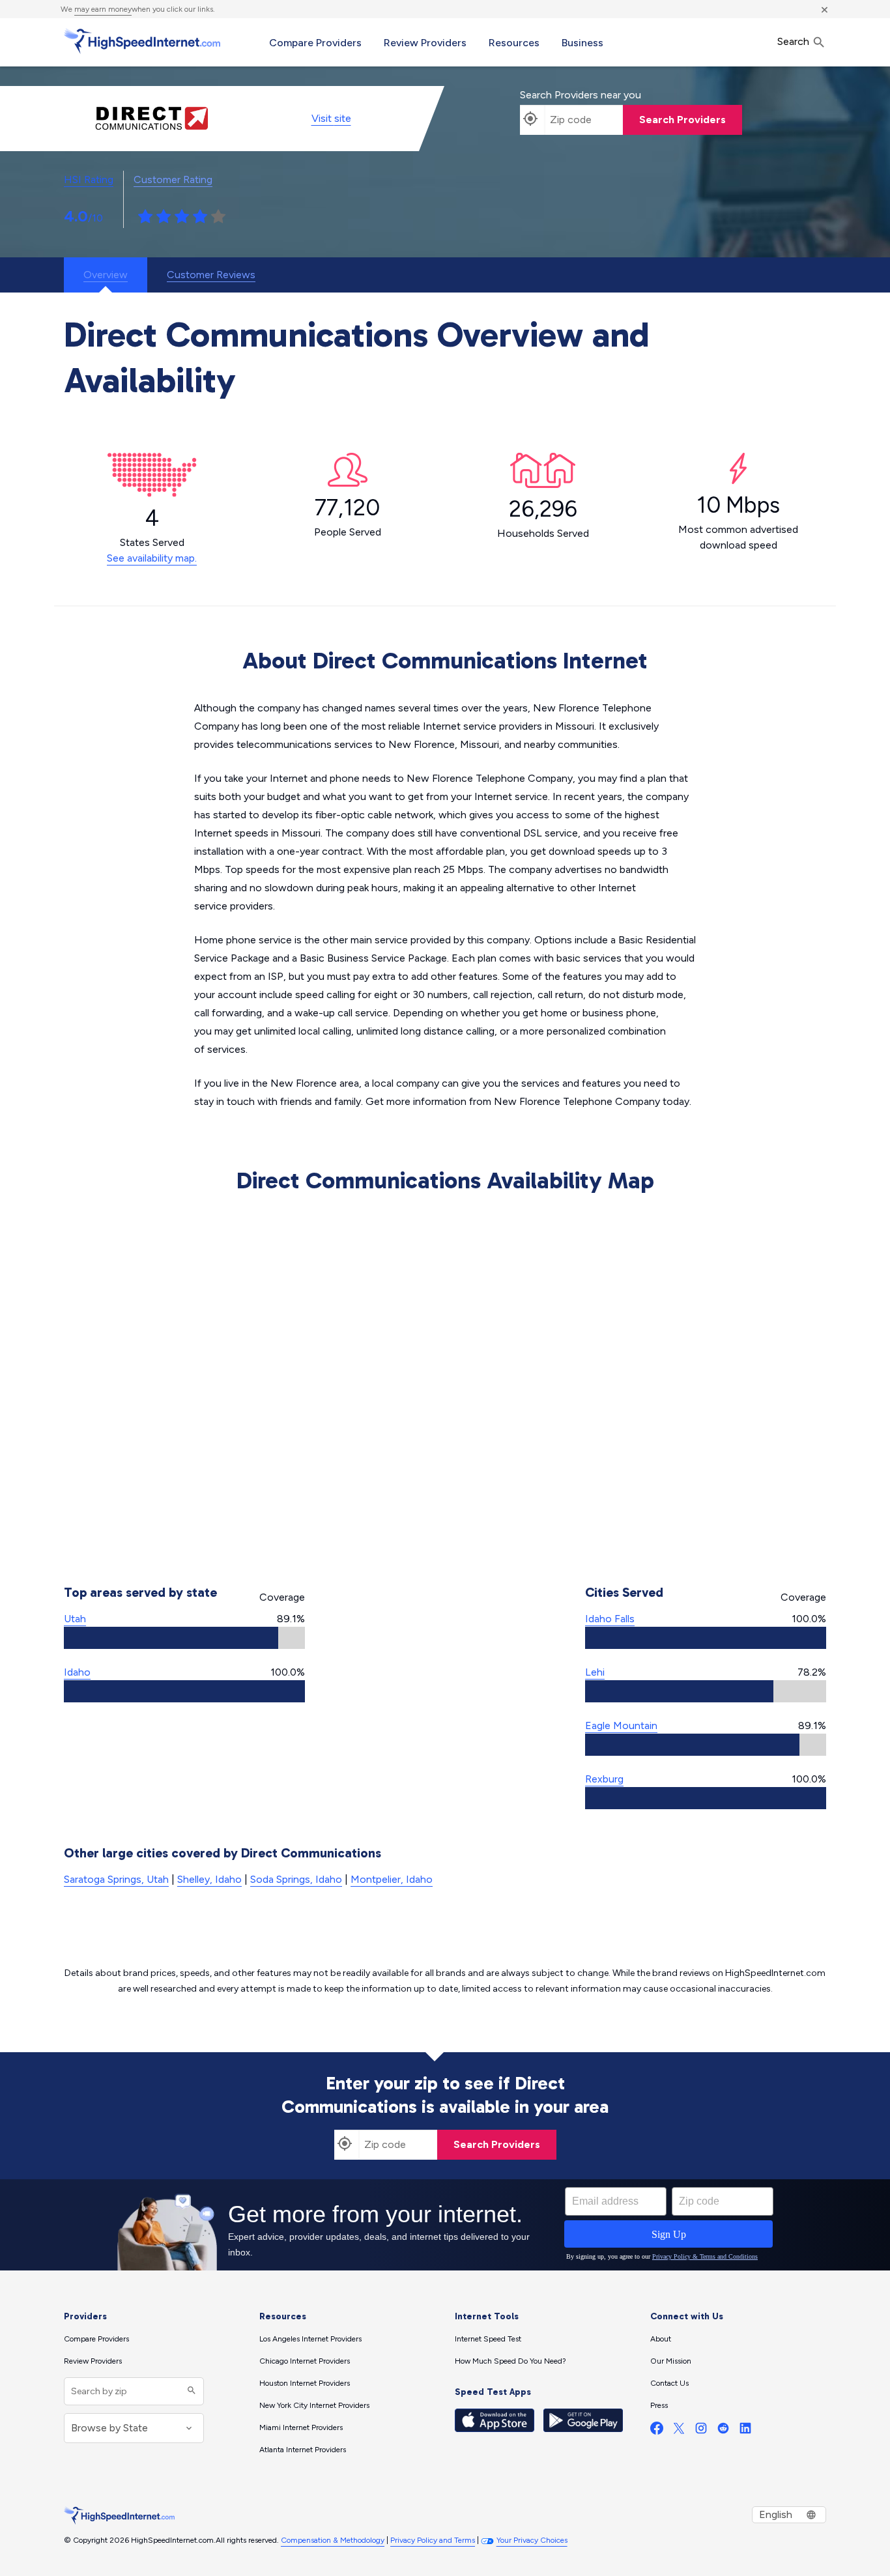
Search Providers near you (581, 95)
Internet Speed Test (488, 2339)
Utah (75, 1619)
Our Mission (671, 2361)
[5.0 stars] (218, 217)
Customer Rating (173, 179)
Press (659, 2405)
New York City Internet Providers (314, 2405)
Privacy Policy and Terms (433, 2540)
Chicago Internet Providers (305, 2361)
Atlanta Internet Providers (303, 2450)
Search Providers (682, 120)
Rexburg (604, 1779)
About (661, 2339)
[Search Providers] (190, 2391)
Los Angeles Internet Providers (310, 2339)
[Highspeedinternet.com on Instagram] (701, 2431)
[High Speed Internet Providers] (142, 41)
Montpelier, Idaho (392, 1879)
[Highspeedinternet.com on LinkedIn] (745, 2431)
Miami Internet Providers (301, 2427)
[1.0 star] (145, 217)
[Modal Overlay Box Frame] (445, 2225)
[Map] (445, 1382)
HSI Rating (89, 179)
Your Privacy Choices (532, 2540)
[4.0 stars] (200, 217)
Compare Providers (315, 43)
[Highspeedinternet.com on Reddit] (723, 2431)
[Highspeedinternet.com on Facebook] (657, 2431)
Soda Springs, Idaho (296, 1879)
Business (582, 43)
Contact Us (669, 2383)
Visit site (331, 118)
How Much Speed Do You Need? (510, 2361)
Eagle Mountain (621, 1725)
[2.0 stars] (164, 217)
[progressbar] (184, 1638)
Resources (514, 43)
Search (795, 41)
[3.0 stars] (182, 217)
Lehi (595, 1672)
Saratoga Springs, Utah (116, 1879)
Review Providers (425, 43)
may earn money (103, 9)
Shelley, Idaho (209, 1879)
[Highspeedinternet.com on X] (679, 2431)
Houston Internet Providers (305, 2383)
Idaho (77, 1672)
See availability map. (152, 558)
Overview (106, 275)
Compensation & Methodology (333, 2540)
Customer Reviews (211, 275)
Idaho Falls (610, 1619)
